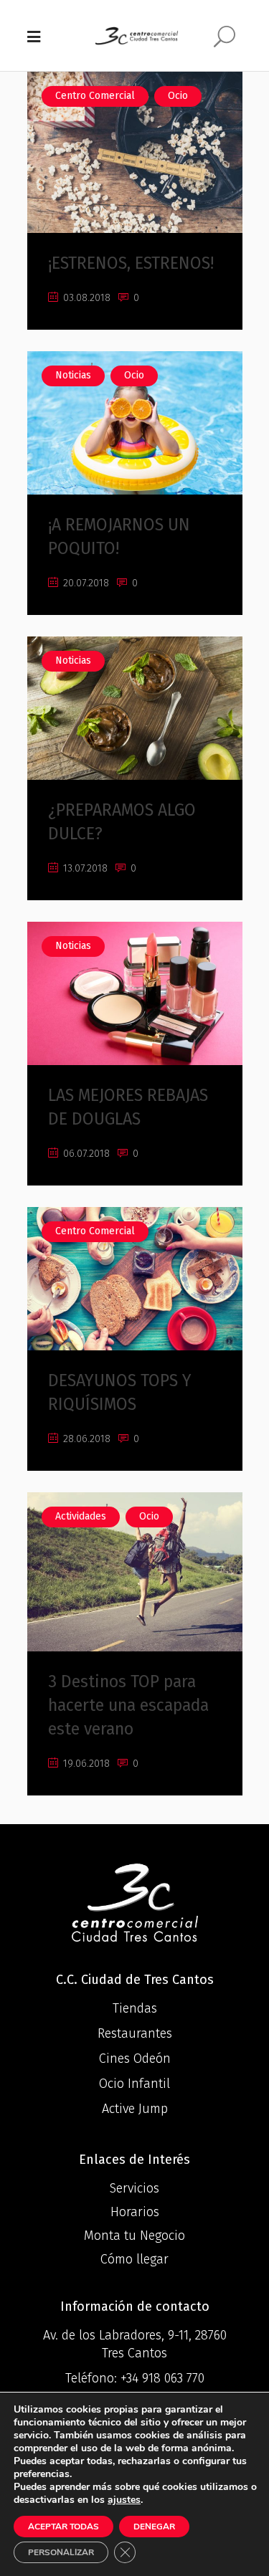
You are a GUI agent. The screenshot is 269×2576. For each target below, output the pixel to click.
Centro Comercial (95, 96)
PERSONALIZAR (61, 2552)
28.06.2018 (85, 1439)
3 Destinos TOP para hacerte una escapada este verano (128, 1705)
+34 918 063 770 (162, 2378)
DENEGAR (154, 2527)
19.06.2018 (85, 1764)
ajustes (124, 2500)
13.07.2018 (84, 868)
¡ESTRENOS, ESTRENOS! (131, 263)
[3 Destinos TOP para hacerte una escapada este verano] (135, 1572)
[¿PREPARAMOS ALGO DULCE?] (135, 708)
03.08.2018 (85, 298)
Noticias (73, 375)
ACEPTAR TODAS (63, 2527)
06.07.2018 (85, 1154)
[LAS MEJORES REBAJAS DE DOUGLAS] (135, 993)
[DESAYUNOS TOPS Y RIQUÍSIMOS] (135, 1279)
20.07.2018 (85, 583)
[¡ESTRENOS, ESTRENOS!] (135, 152)
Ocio (178, 96)
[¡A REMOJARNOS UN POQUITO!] (135, 423)
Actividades (81, 1516)
